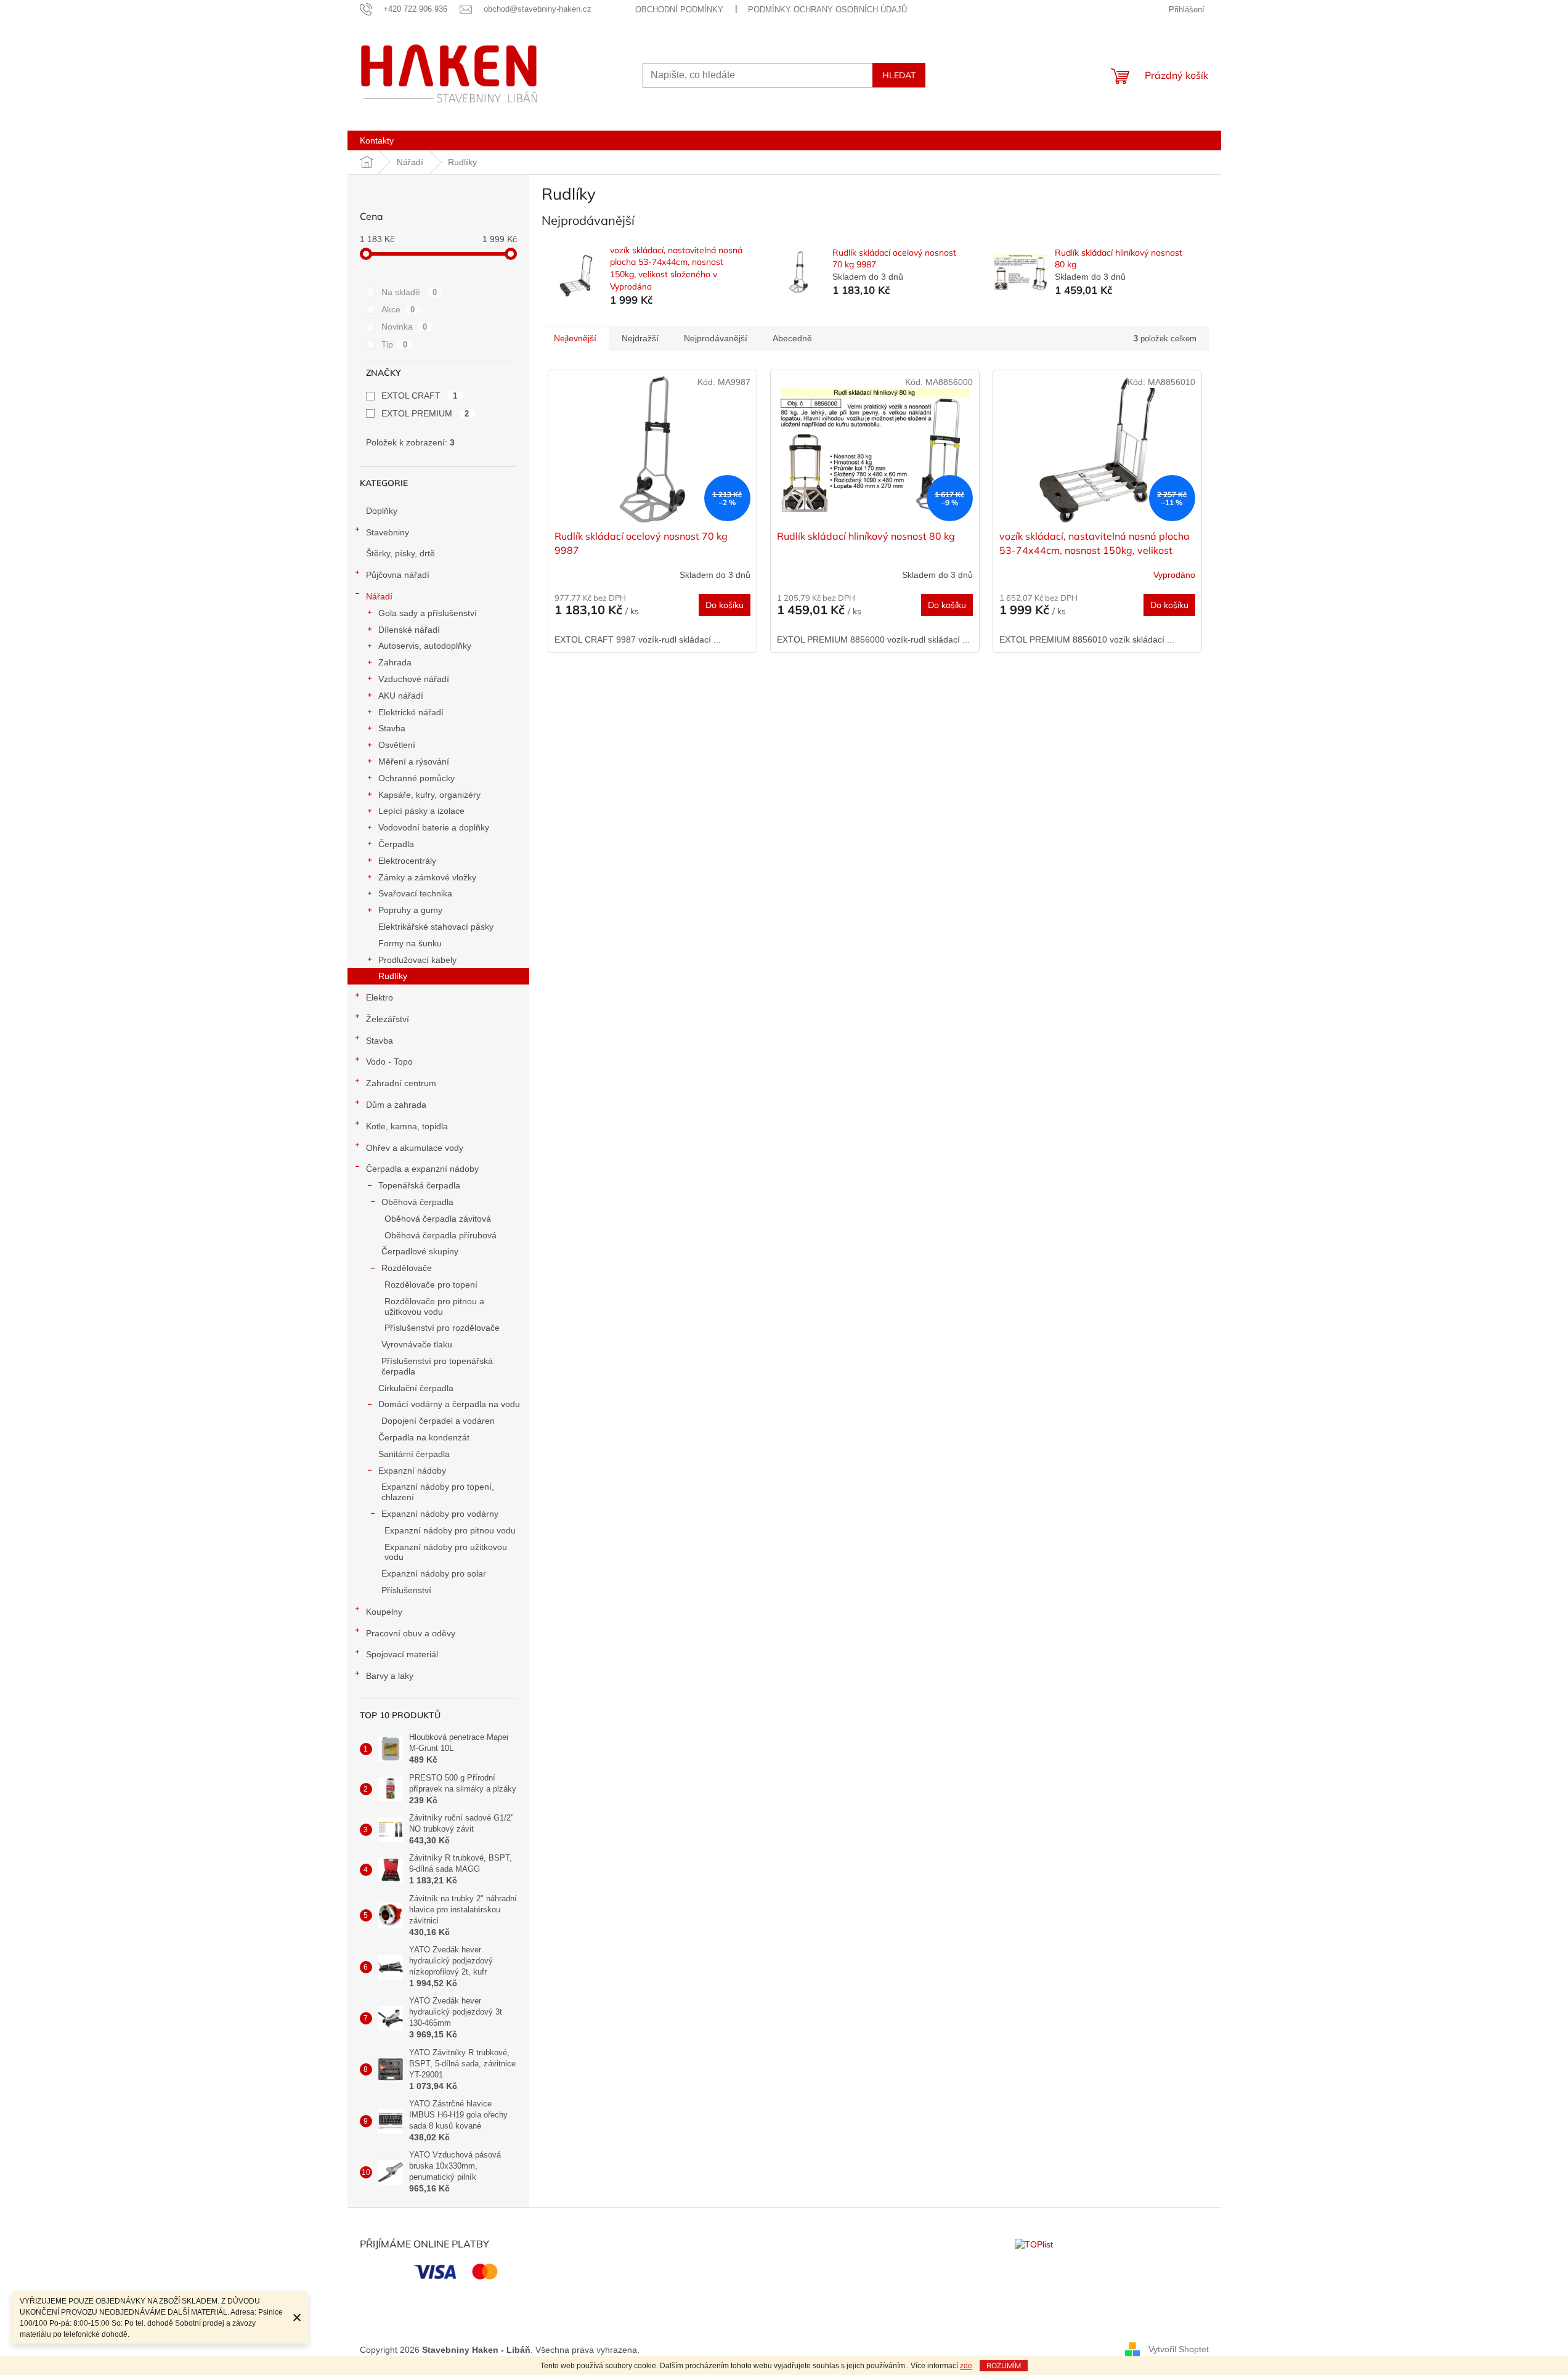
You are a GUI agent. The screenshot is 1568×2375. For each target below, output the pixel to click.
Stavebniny (388, 532)
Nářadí (379, 596)
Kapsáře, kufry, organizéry (429, 795)
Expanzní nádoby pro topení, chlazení (438, 1492)
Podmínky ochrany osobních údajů (827, 10)
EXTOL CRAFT (420, 396)
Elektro (380, 997)
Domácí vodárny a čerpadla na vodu (449, 1404)
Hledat (899, 75)
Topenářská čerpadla (419, 1185)
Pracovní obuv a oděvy (411, 1633)
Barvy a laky (390, 1676)
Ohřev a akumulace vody (415, 1148)
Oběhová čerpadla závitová (438, 1219)
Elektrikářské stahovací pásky (436, 927)
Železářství (388, 1019)
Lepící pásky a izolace (421, 811)
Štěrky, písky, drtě (400, 553)
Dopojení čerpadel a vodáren (438, 1421)
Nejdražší (640, 338)
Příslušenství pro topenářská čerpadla (437, 1366)
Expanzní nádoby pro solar (434, 1573)
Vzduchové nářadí (414, 679)
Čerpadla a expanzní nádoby (422, 1169)
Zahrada (395, 662)
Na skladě (409, 292)
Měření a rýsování (414, 761)
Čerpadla (396, 844)
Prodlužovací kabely (417, 960)
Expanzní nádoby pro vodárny (440, 1514)
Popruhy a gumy (410, 910)
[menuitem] (377, 140)
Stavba (392, 728)
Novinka (404, 327)
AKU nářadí (401, 696)
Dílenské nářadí (409, 630)
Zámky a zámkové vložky (427, 877)
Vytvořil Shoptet (1179, 2349)
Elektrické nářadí (411, 712)
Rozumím (1004, 2365)
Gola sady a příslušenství (428, 613)
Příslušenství (406, 1590)
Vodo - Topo (389, 1062)
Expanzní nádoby (412, 1471)
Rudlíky (393, 976)
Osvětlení (397, 745)
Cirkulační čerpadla (416, 1388)
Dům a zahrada (396, 1105)
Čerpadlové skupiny (420, 1251)
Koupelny (384, 1612)
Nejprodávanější (716, 338)
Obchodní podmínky (679, 10)
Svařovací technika (415, 893)
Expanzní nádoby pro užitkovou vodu (446, 1552)
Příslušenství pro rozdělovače (442, 1328)
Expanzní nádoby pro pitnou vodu (450, 1530)
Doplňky (382, 511)
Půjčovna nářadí (398, 575)
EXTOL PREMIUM (425, 413)
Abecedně (792, 338)
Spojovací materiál (402, 1654)
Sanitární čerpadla (414, 1454)
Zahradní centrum (401, 1083)
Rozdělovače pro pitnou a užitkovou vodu (434, 1306)
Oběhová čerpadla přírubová (441, 1235)
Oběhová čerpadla (417, 1202)
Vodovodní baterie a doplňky (434, 827)
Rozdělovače (407, 1268)
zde (966, 2366)
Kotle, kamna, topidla (407, 1126)
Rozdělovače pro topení (431, 1285)
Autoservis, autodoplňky (425, 646)
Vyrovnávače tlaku (417, 1344)
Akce (398, 309)
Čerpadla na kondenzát (424, 1437)
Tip (395, 344)
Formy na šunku (410, 943)
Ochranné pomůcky (416, 778)
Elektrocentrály (407, 861)
